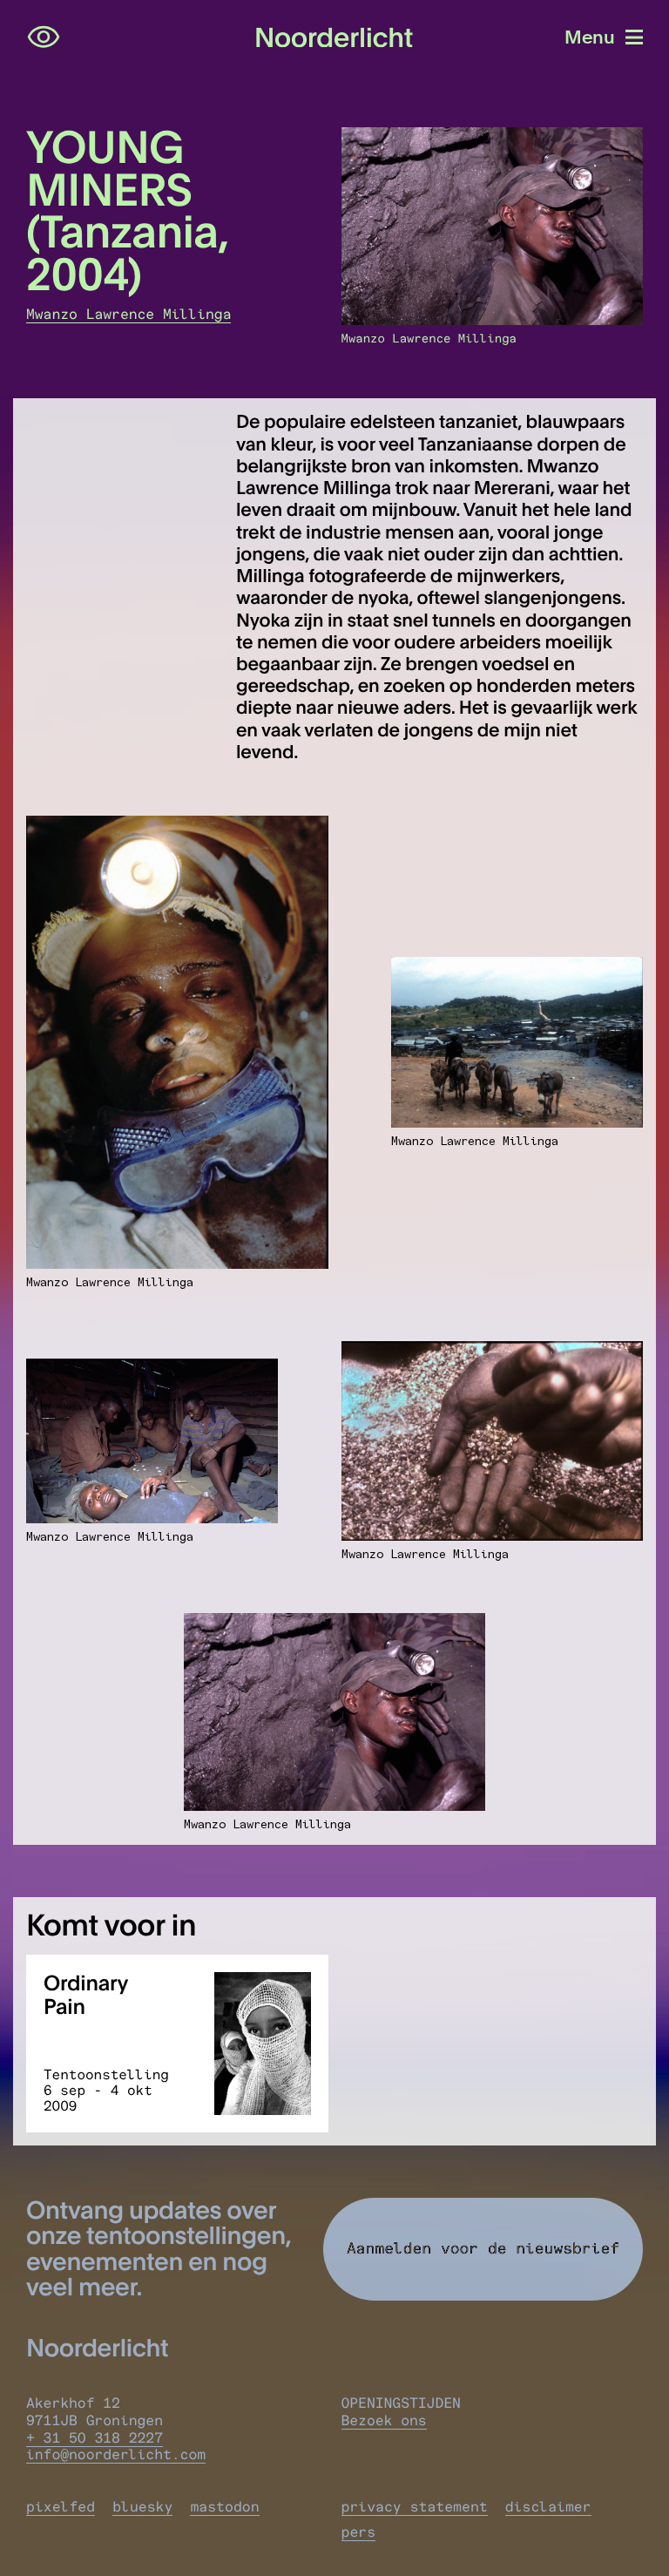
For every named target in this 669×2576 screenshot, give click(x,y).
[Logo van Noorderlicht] (334, 38)
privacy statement (415, 2507)
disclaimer (548, 2507)
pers (359, 2532)
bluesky (142, 2507)
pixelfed (61, 2507)
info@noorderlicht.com (116, 2455)
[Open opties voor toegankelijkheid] (44, 37)
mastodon (224, 2507)
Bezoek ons (384, 2421)
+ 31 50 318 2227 (95, 2438)
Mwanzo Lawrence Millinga (128, 315)
